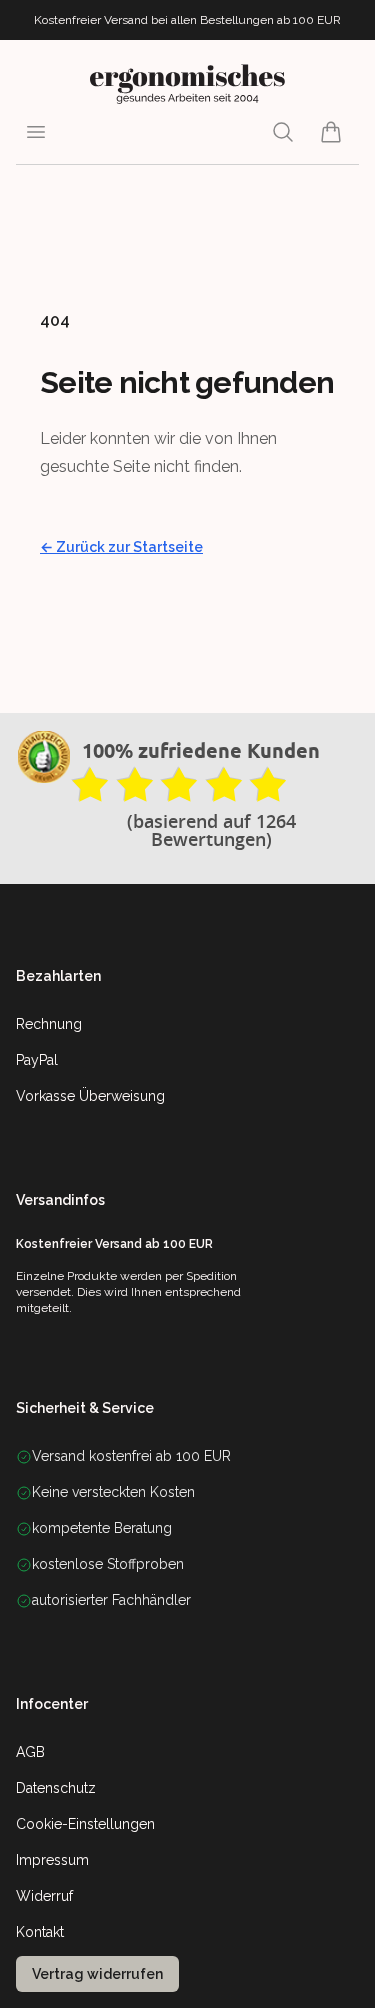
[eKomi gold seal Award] (44, 757)
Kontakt (40, 1932)
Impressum (52, 1860)
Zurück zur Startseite (121, 547)
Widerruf (44, 1896)
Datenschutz (56, 1788)
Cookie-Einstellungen (85, 1824)
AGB (30, 1752)
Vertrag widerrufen (97, 1974)
